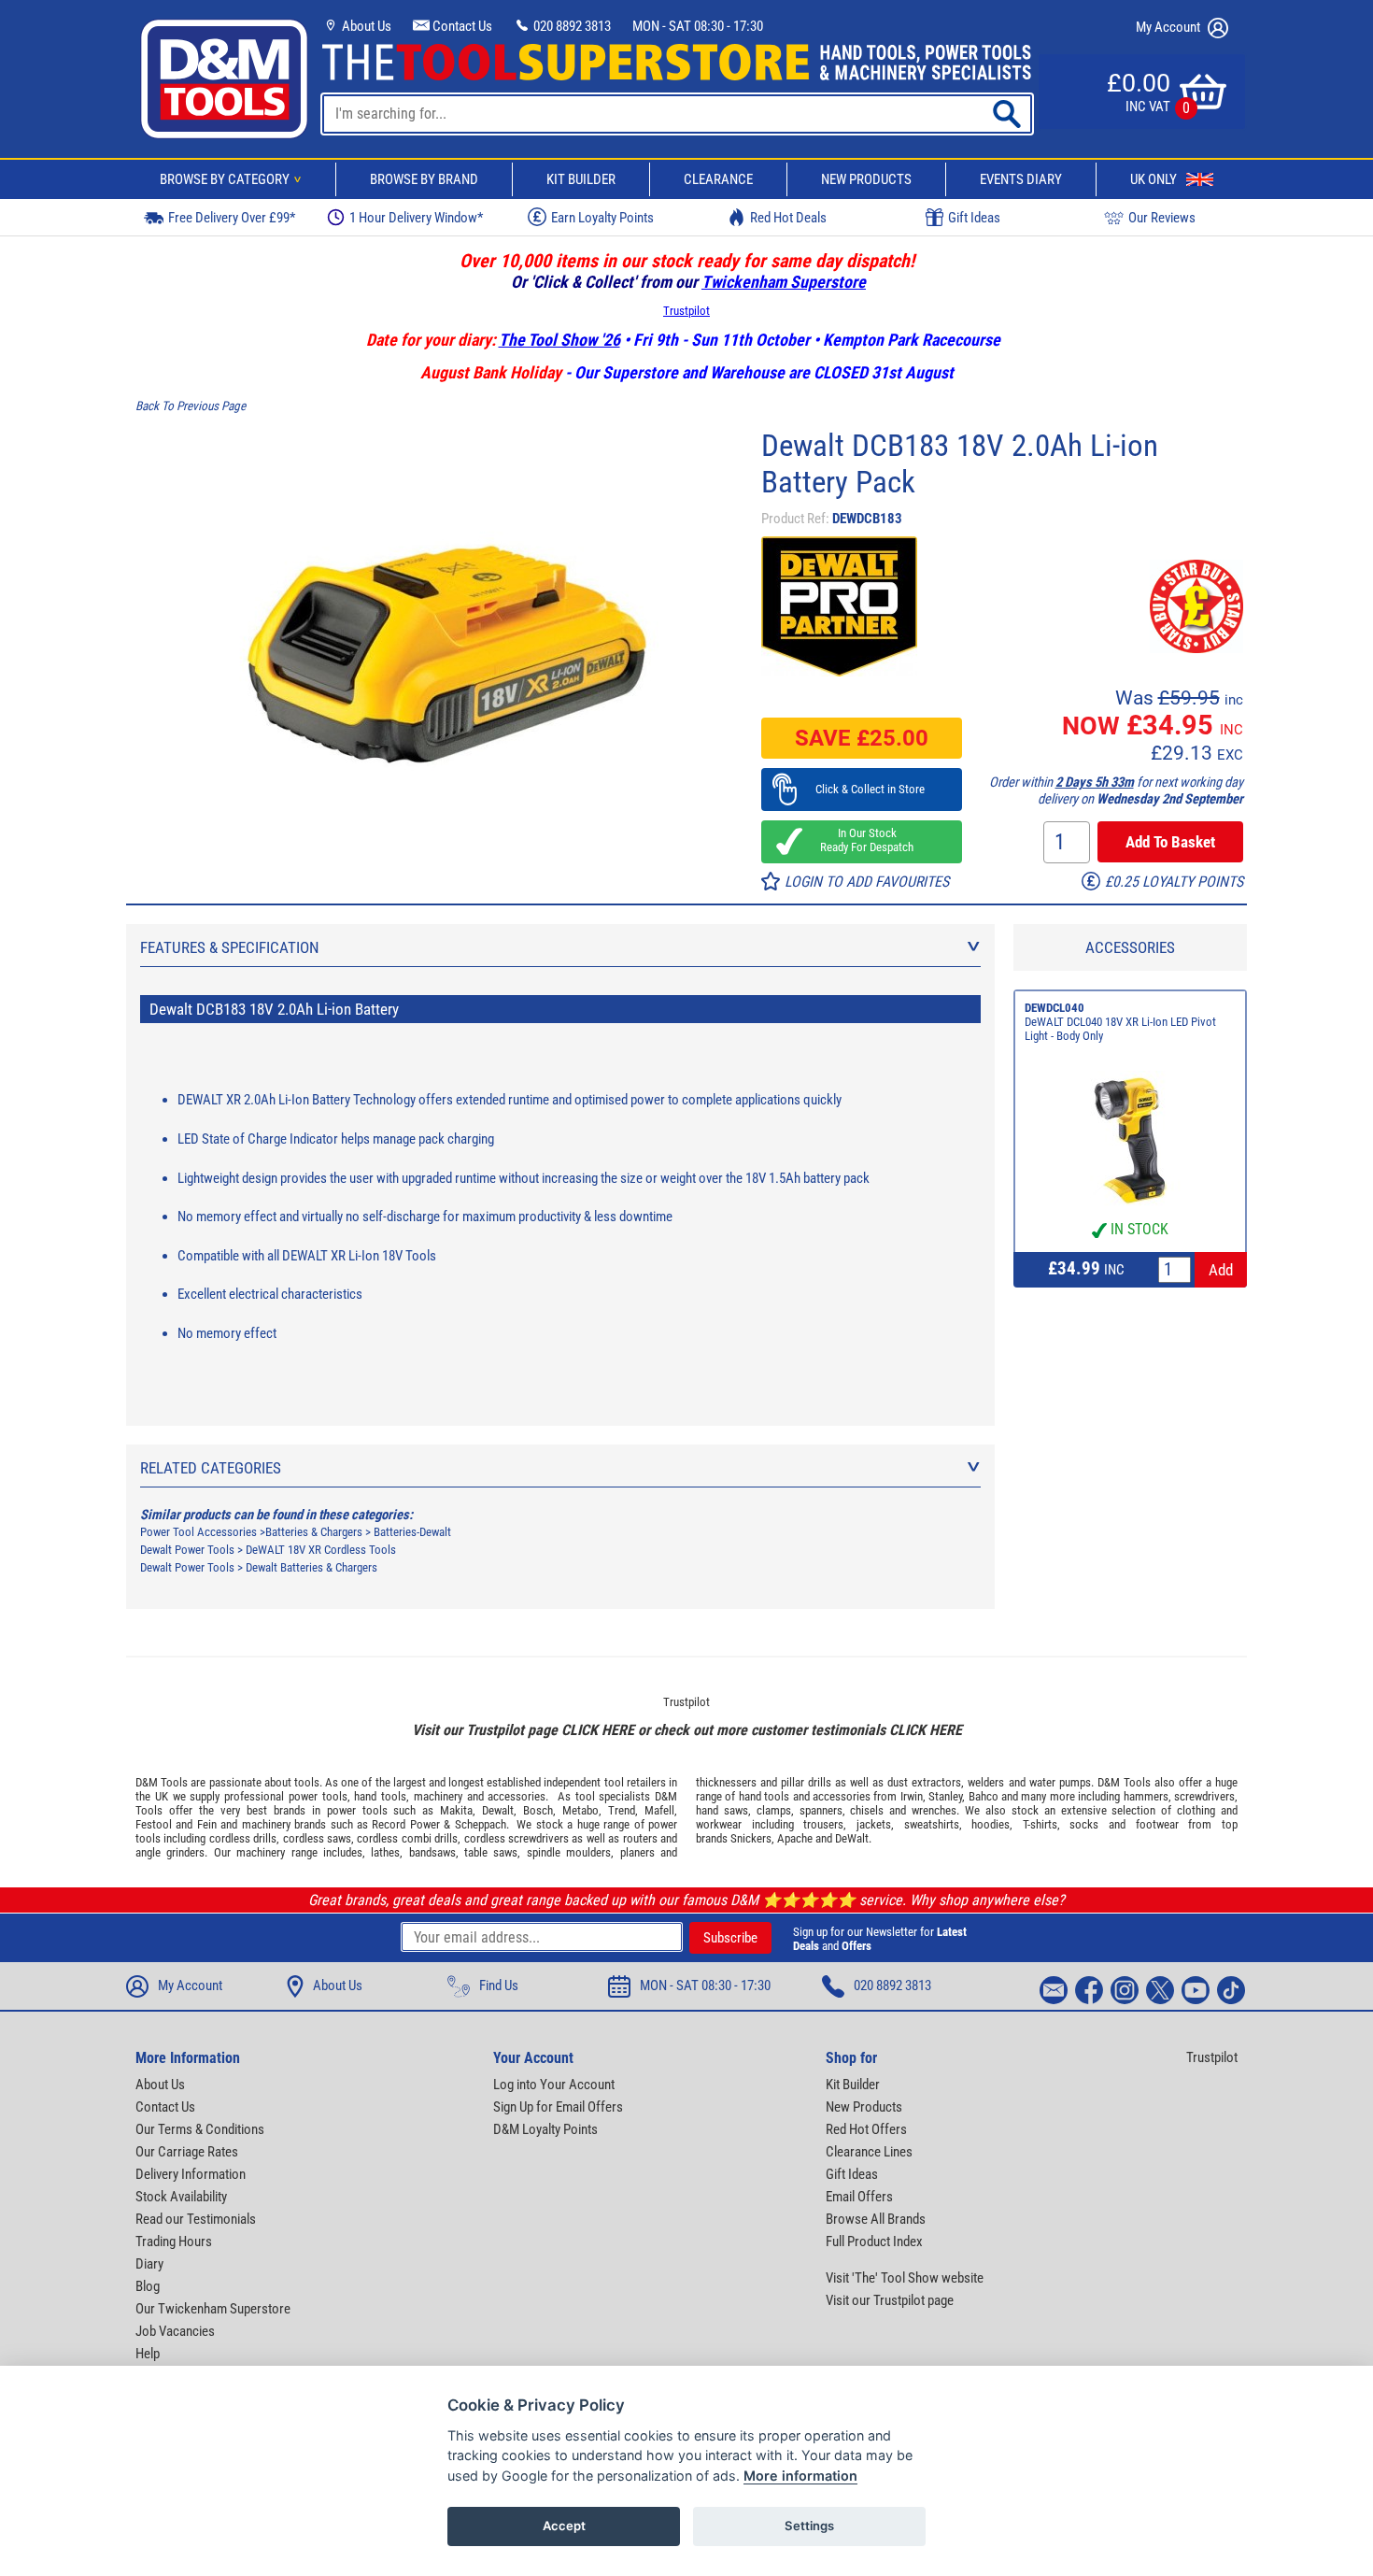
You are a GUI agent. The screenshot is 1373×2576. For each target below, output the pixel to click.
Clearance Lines (869, 2152)
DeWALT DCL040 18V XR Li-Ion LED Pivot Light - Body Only (1120, 1029)
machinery (438, 1796)
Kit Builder (581, 179)
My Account (1169, 27)
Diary (149, 2264)
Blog (148, 2286)
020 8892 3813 (571, 26)
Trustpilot (686, 311)
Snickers (751, 1838)
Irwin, (913, 1796)
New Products (866, 179)
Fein (207, 1824)
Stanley (945, 1796)
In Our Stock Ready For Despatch (861, 840)
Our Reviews (1162, 218)
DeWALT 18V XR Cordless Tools (321, 1550)
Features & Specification (230, 947)
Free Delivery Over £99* (232, 218)
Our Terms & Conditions (200, 2129)
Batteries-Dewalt (412, 1532)
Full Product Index (874, 2242)
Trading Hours (174, 2242)
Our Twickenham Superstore (213, 2309)
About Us (365, 26)
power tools (318, 1796)
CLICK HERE (598, 1730)
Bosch (538, 1810)
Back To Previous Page (191, 406)
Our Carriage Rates (187, 2152)
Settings (809, 2526)
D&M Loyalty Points (545, 2129)
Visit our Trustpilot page (890, 2300)
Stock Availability (181, 2197)
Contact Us (461, 26)
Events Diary (1021, 179)
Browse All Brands (876, 2219)
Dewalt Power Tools (187, 1550)
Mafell (659, 1810)
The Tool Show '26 (559, 340)
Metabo (580, 1810)
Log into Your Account (554, 2085)
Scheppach (481, 1824)
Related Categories (211, 1468)
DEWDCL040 (1055, 1008)
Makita (456, 1810)
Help (148, 2354)
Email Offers (859, 2197)
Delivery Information (191, 2174)
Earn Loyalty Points (602, 218)
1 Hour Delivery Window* (416, 218)
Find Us (499, 1985)
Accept (564, 2526)
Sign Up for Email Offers (558, 2107)
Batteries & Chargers (314, 1532)
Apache (795, 1838)
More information (800, 2476)
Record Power (405, 1824)
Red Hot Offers (866, 2129)
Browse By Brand (424, 179)
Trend (622, 1810)
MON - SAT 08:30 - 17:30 (698, 26)
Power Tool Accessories (198, 1532)
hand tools (380, 1796)
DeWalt (852, 1838)
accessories (517, 1796)
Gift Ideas (974, 218)
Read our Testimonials (196, 2219)
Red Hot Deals (788, 218)
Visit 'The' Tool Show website (905, 2278)
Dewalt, (499, 1810)
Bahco (984, 1796)
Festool (154, 1824)
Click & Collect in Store (862, 789)
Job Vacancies (175, 2331)
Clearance (718, 179)
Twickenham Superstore (784, 282)
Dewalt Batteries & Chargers (311, 1567)
